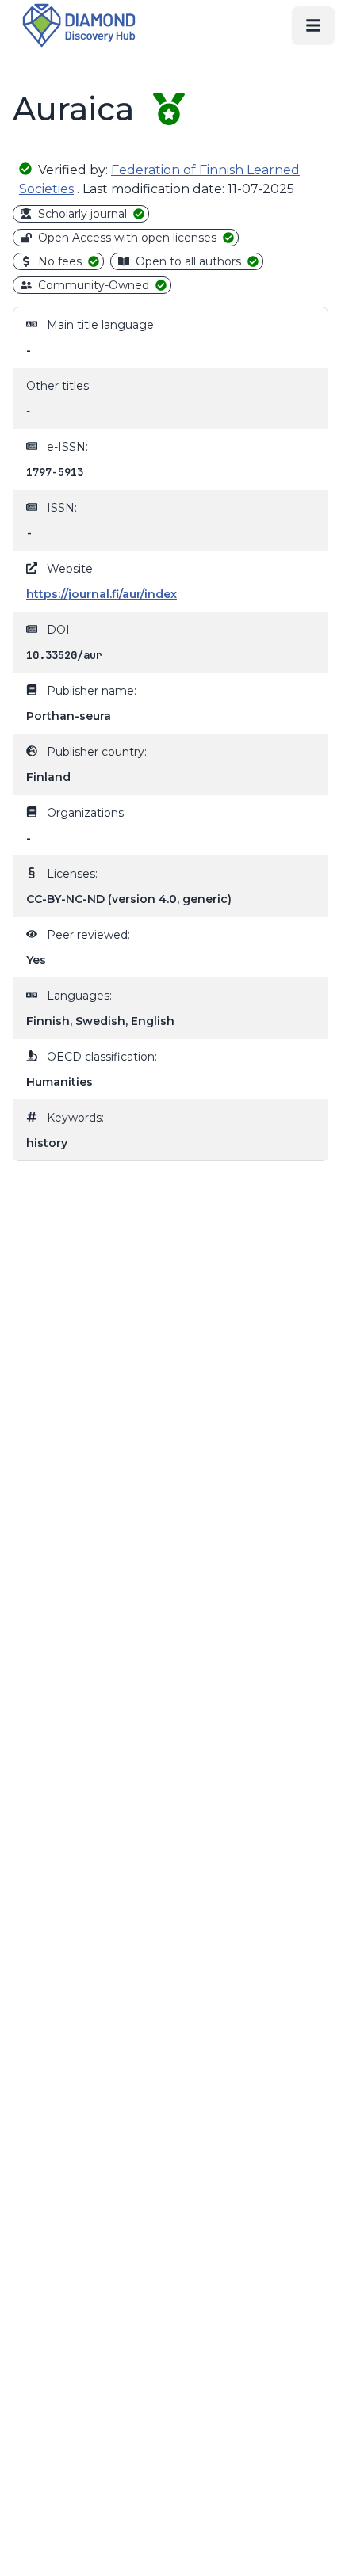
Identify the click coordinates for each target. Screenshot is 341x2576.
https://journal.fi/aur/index (102, 594)
